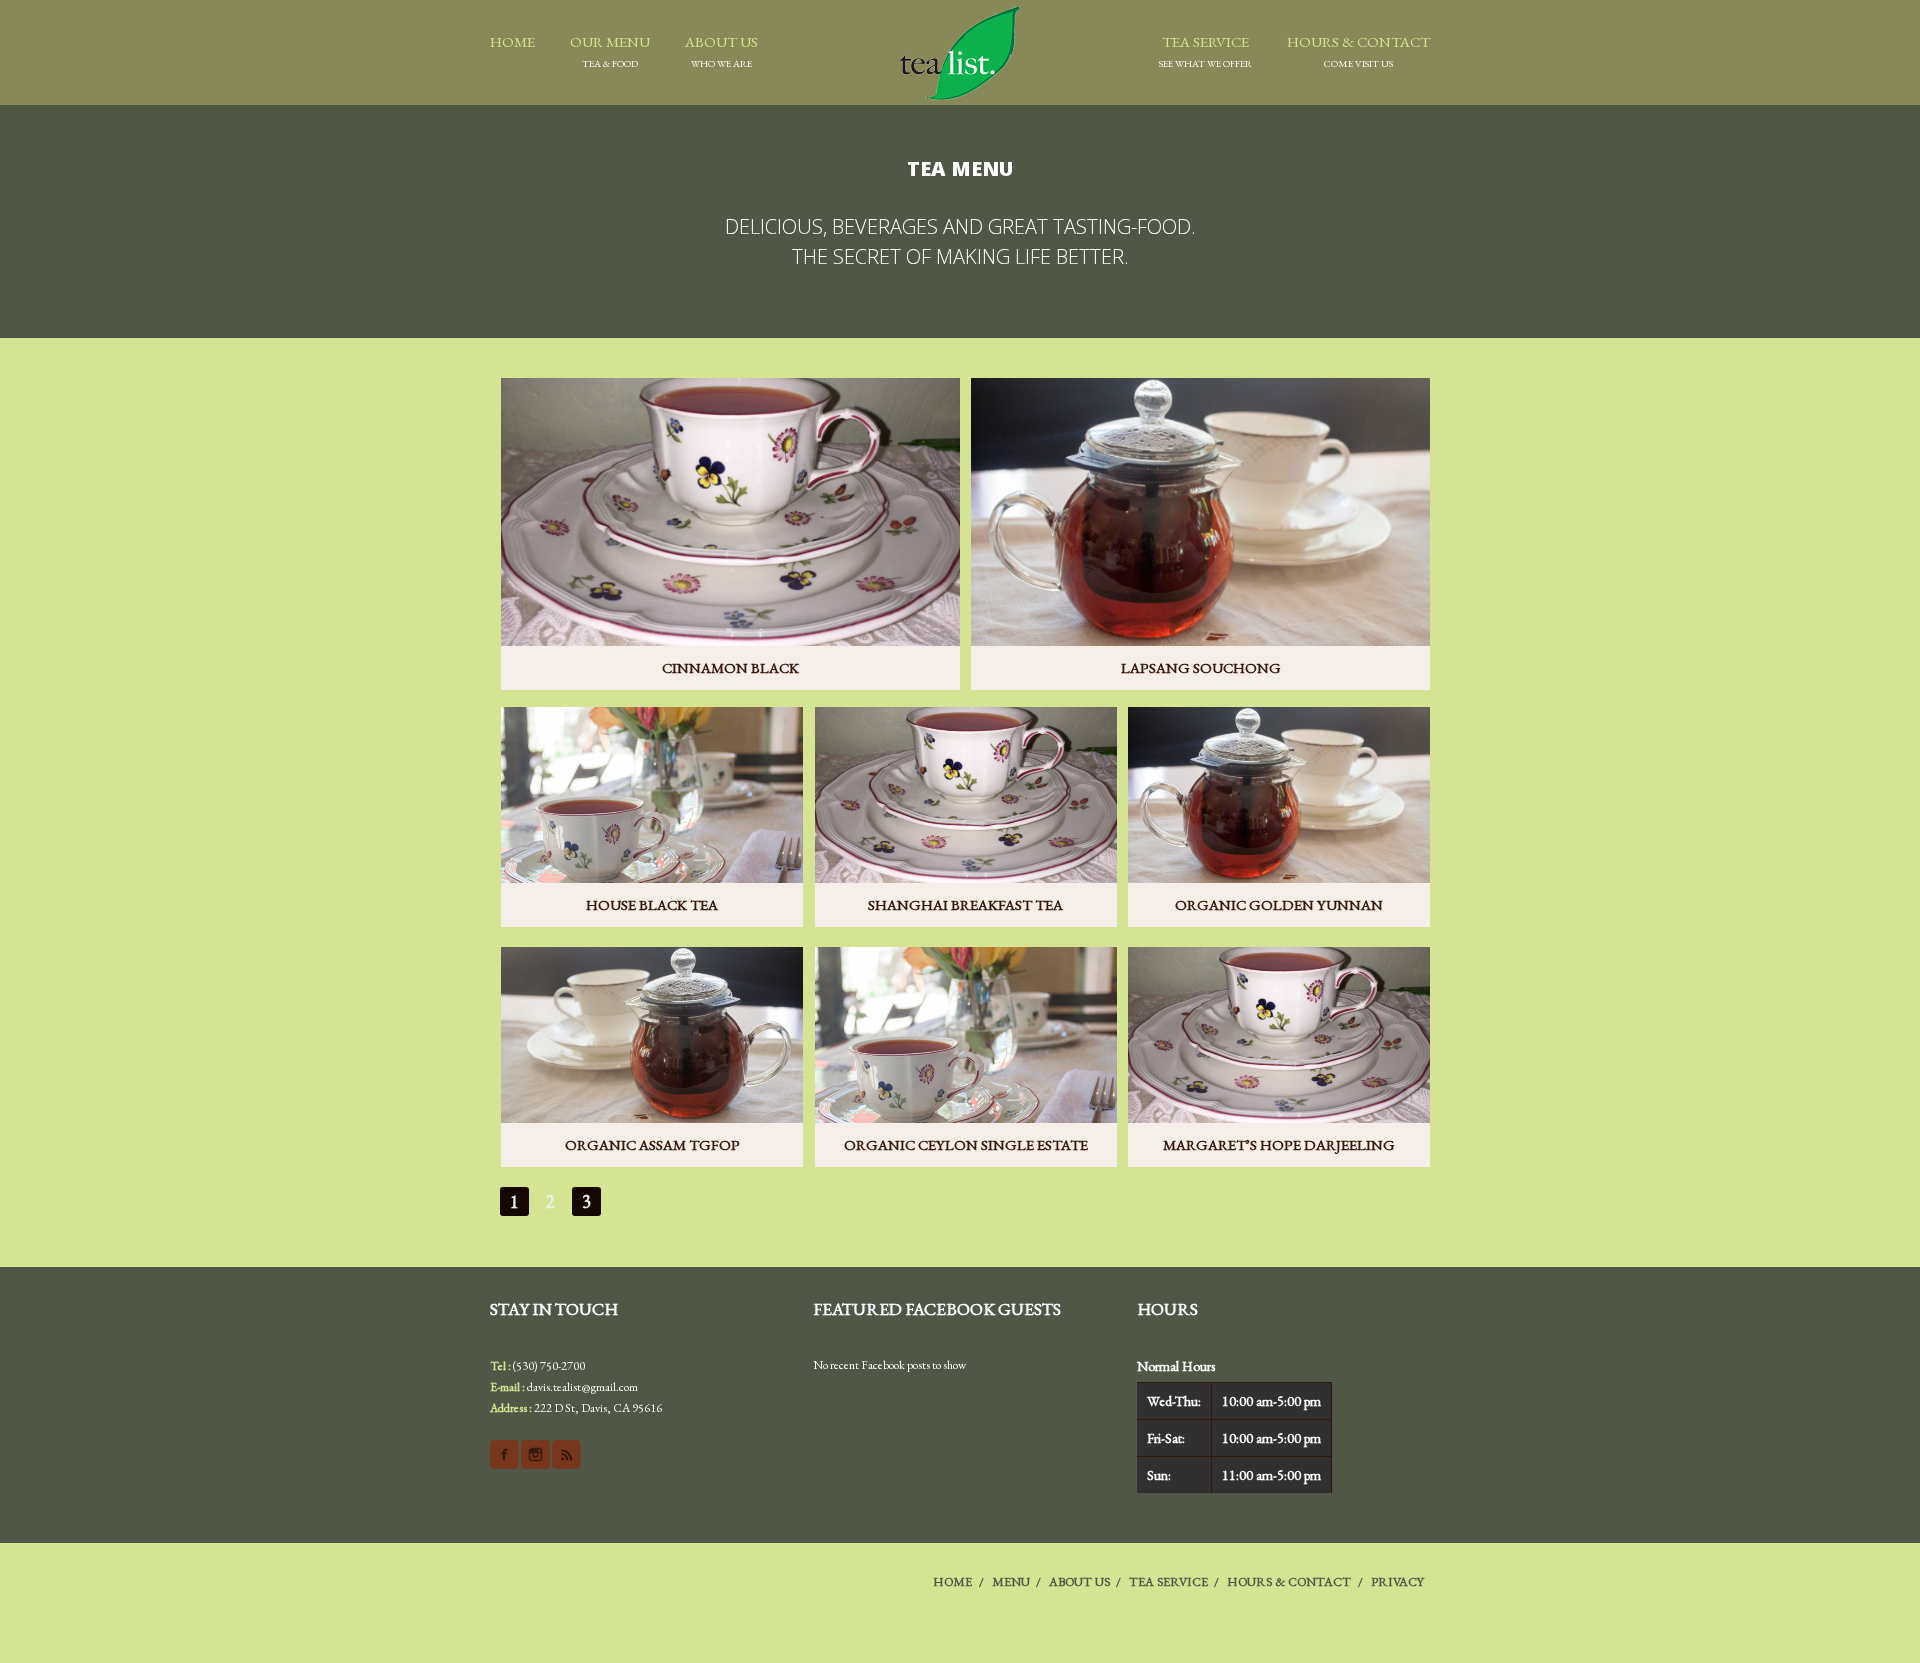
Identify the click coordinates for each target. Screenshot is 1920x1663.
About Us (721, 51)
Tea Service (1205, 51)
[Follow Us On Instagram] (535, 1454)
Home (512, 41)
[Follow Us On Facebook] (504, 1454)
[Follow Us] (566, 1454)
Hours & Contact (1358, 51)
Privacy (1397, 1581)
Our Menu (610, 51)
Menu (1011, 1581)
